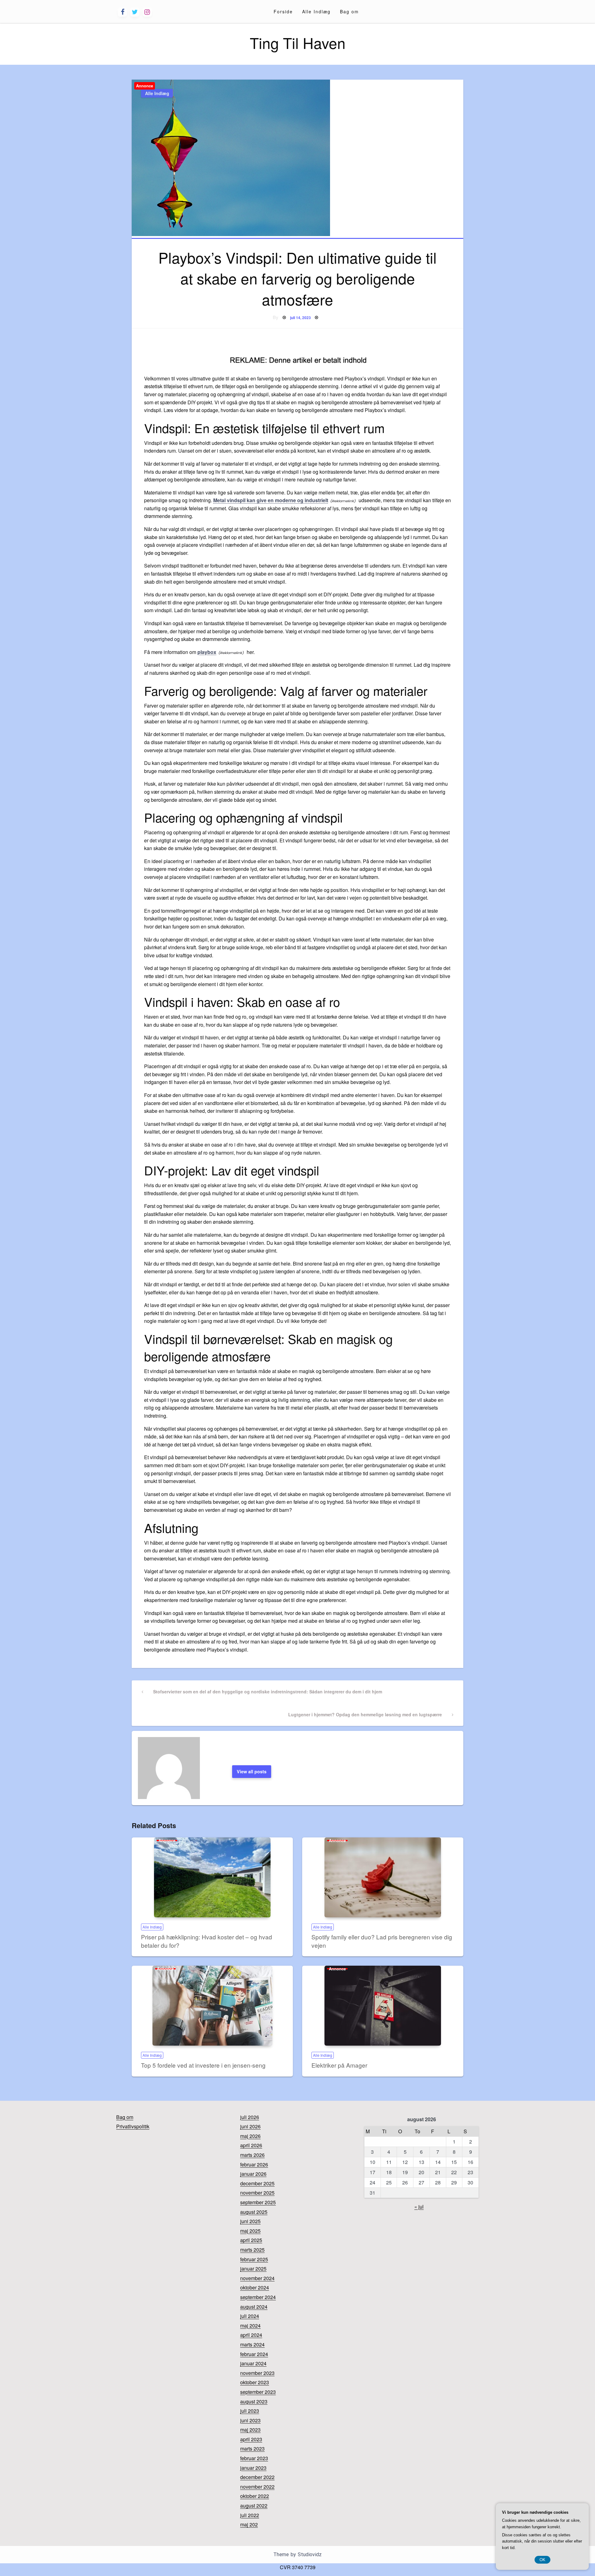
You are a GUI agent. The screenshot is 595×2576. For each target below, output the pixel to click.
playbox (207, 652)
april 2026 (251, 2145)
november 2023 (257, 2373)
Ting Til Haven (298, 43)
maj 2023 (250, 2430)
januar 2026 (253, 2174)
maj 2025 (250, 2231)
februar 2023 (254, 2458)
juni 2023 (250, 2420)
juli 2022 (250, 2515)
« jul (419, 2207)
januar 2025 (253, 2269)
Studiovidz (310, 2554)
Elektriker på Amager (339, 2065)
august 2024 (254, 2307)
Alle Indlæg (316, 11)
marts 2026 (252, 2155)
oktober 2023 (255, 2382)
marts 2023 (252, 2449)
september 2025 (258, 2202)
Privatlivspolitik (133, 2126)
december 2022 (257, 2477)
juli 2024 (250, 2316)
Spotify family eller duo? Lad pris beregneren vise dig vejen (382, 1941)
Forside (283, 11)
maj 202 (249, 2524)
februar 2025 (254, 2259)
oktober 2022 (255, 2496)
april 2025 (251, 2240)
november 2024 (257, 2278)
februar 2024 (254, 2354)
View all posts (252, 1771)
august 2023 (254, 2401)
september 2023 (258, 2392)
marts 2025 (252, 2250)
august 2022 (254, 2506)
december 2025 (257, 2183)
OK (542, 2560)
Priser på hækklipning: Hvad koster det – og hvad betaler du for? (207, 1941)
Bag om (349, 11)
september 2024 (258, 2297)
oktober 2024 (255, 2287)
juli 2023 (250, 2411)
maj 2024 (250, 2326)
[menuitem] (283, 11)
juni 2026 (250, 2126)
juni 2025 (250, 2221)
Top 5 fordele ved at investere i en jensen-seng (203, 2065)
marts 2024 (252, 2344)
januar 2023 (253, 2468)
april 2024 (251, 2335)
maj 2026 (250, 2136)
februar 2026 (254, 2164)
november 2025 (257, 2193)
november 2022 (257, 2487)
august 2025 (254, 2212)
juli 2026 (250, 2117)
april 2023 (251, 2439)
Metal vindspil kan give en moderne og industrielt (271, 500)
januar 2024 (253, 2363)
